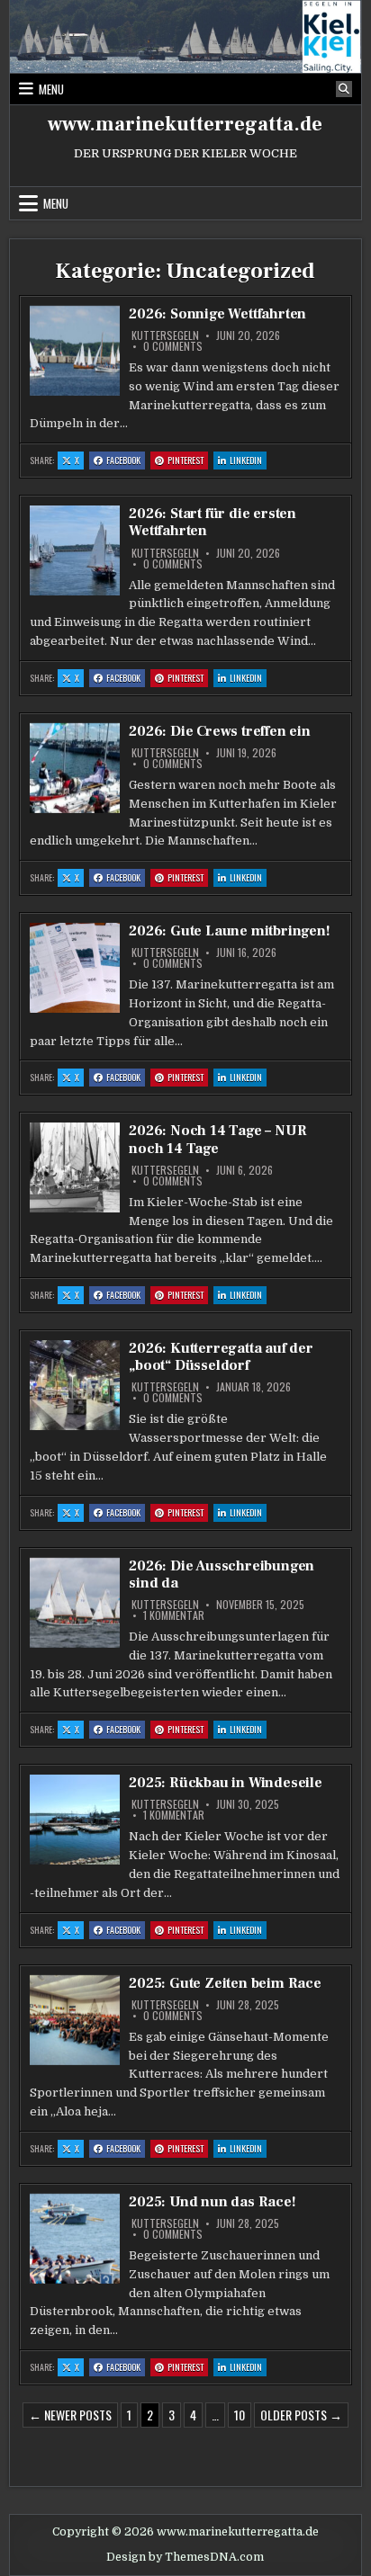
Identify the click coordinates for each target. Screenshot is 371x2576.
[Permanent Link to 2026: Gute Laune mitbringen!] (75, 968)
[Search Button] (344, 89)
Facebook (126, 461)
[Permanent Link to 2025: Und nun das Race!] (75, 2239)
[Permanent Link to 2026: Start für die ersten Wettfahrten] (75, 550)
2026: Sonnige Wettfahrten (217, 314)
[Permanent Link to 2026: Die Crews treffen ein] (75, 768)
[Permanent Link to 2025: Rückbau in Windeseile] (75, 1820)
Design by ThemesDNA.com (185, 2557)
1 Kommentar (174, 1615)
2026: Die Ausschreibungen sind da (222, 1574)
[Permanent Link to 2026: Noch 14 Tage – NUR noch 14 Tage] (75, 1167)
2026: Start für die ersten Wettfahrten (213, 522)
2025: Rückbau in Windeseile (226, 1783)
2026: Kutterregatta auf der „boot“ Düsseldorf (221, 1357)
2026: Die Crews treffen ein (220, 731)
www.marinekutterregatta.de (185, 124)
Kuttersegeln (165, 335)
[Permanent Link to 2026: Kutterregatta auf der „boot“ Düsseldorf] (75, 1385)
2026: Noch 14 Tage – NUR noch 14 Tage (217, 1139)
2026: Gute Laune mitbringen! (229, 931)
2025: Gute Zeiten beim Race (225, 1983)
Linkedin (248, 461)
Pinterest (188, 461)
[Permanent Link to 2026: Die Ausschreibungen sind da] (75, 1603)
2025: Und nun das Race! (212, 2202)
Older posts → (301, 2415)
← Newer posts (70, 2415)
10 (240, 2415)
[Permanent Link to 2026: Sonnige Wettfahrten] (75, 351)
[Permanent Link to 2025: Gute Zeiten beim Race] (75, 2020)
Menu (51, 89)
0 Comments (173, 346)
